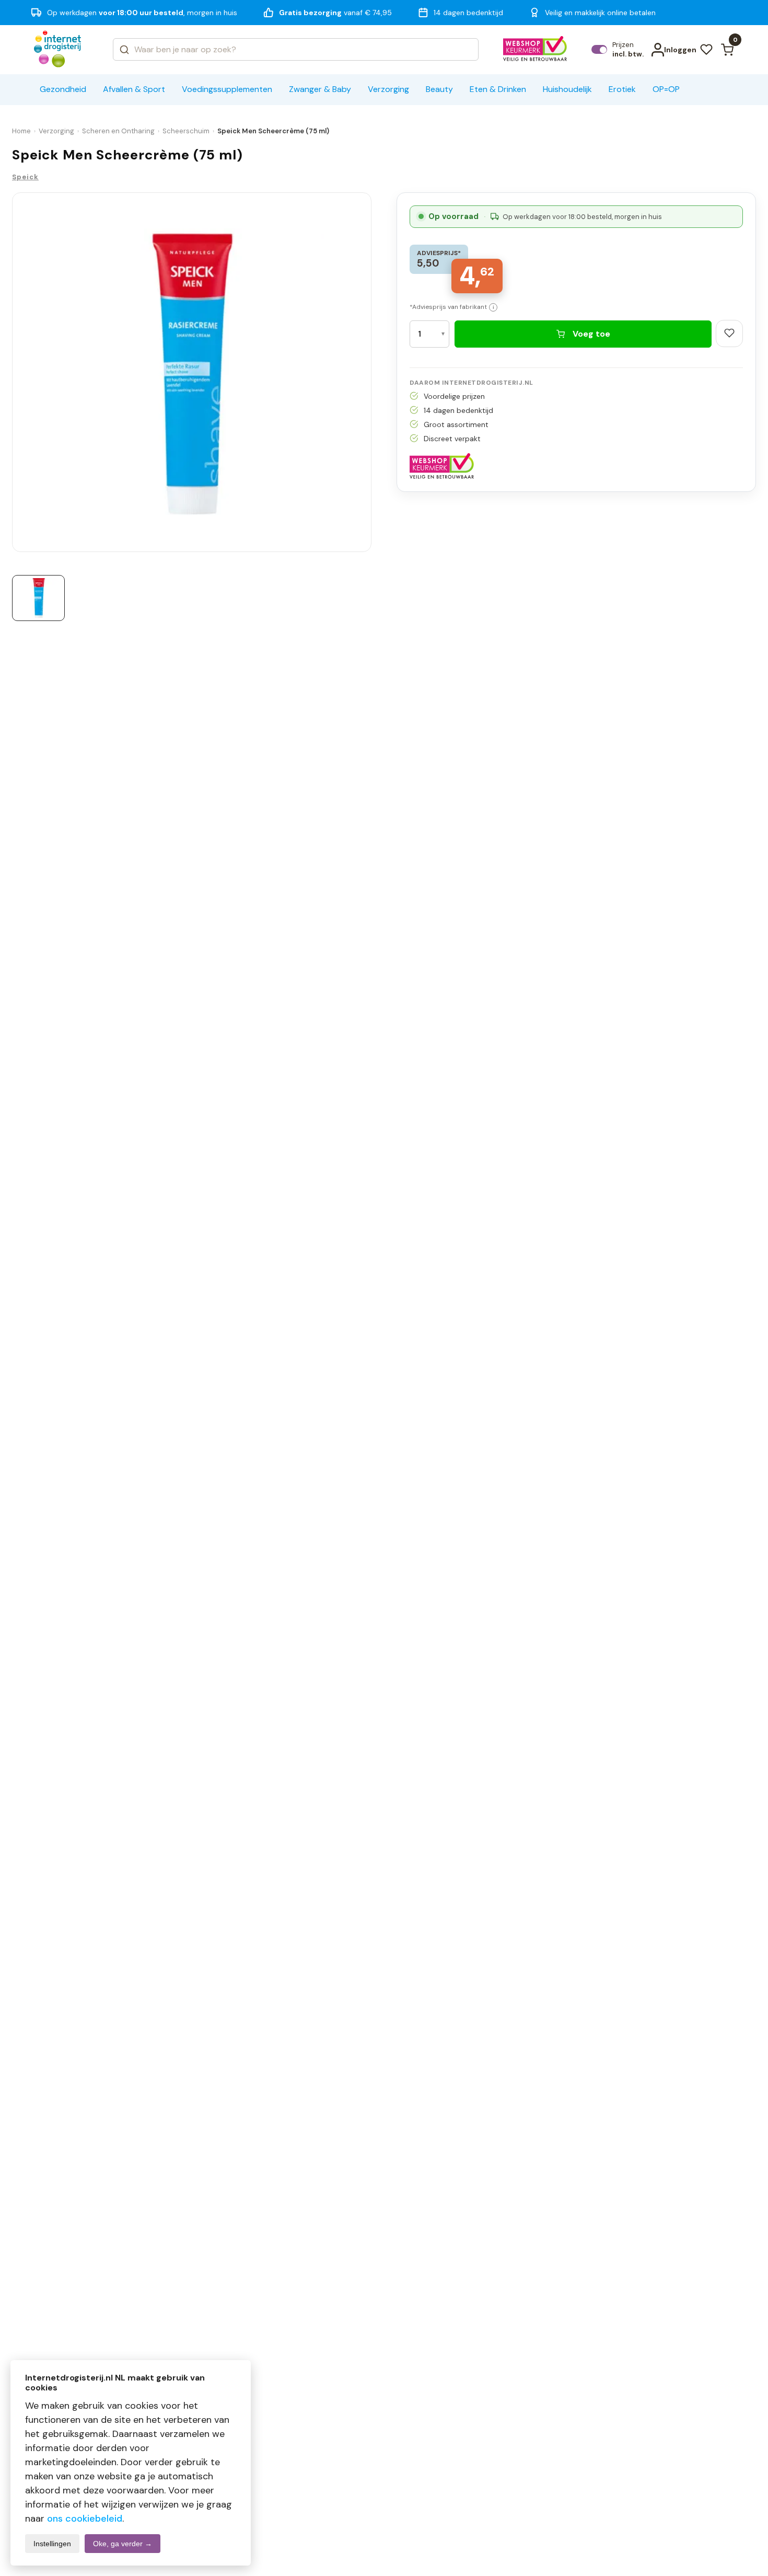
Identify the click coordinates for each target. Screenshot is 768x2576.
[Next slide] (367, 375)
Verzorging (56, 131)
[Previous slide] (16, 375)
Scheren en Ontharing (118, 131)
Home (21, 131)
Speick (25, 177)
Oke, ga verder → (123, 2544)
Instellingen (52, 2544)
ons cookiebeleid (85, 2518)
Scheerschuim (186, 131)
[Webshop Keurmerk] (535, 50)
